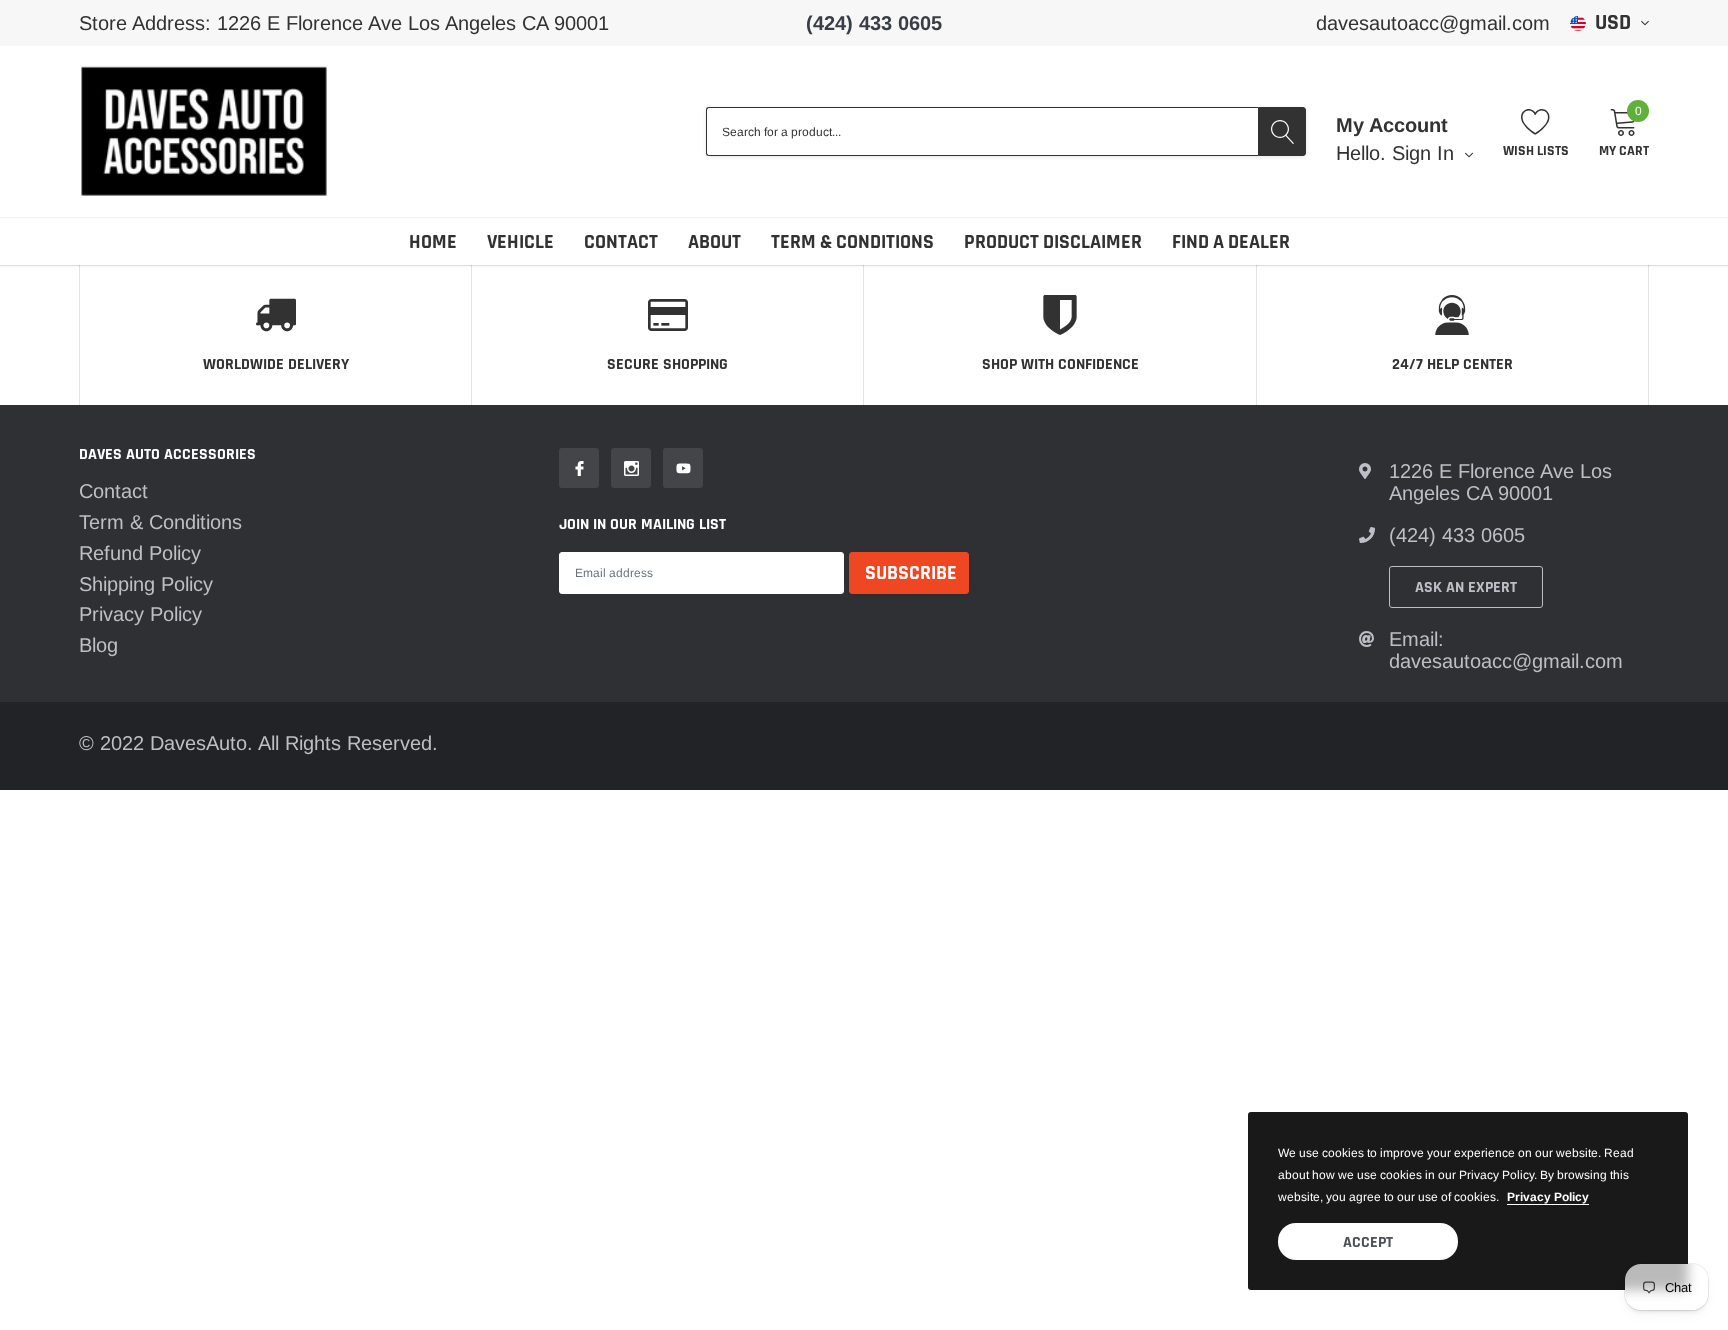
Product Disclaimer (1053, 242)
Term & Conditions (852, 242)
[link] (579, 468)
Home (433, 242)
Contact (621, 242)
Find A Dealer (1231, 242)
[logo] (204, 131)
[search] (1282, 131)
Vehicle (520, 242)
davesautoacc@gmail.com (1433, 23)
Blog (98, 645)
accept (1368, 1242)
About (714, 242)
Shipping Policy (146, 584)
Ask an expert (1466, 587)
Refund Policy (140, 553)
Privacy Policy (140, 614)
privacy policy (1548, 1197)
